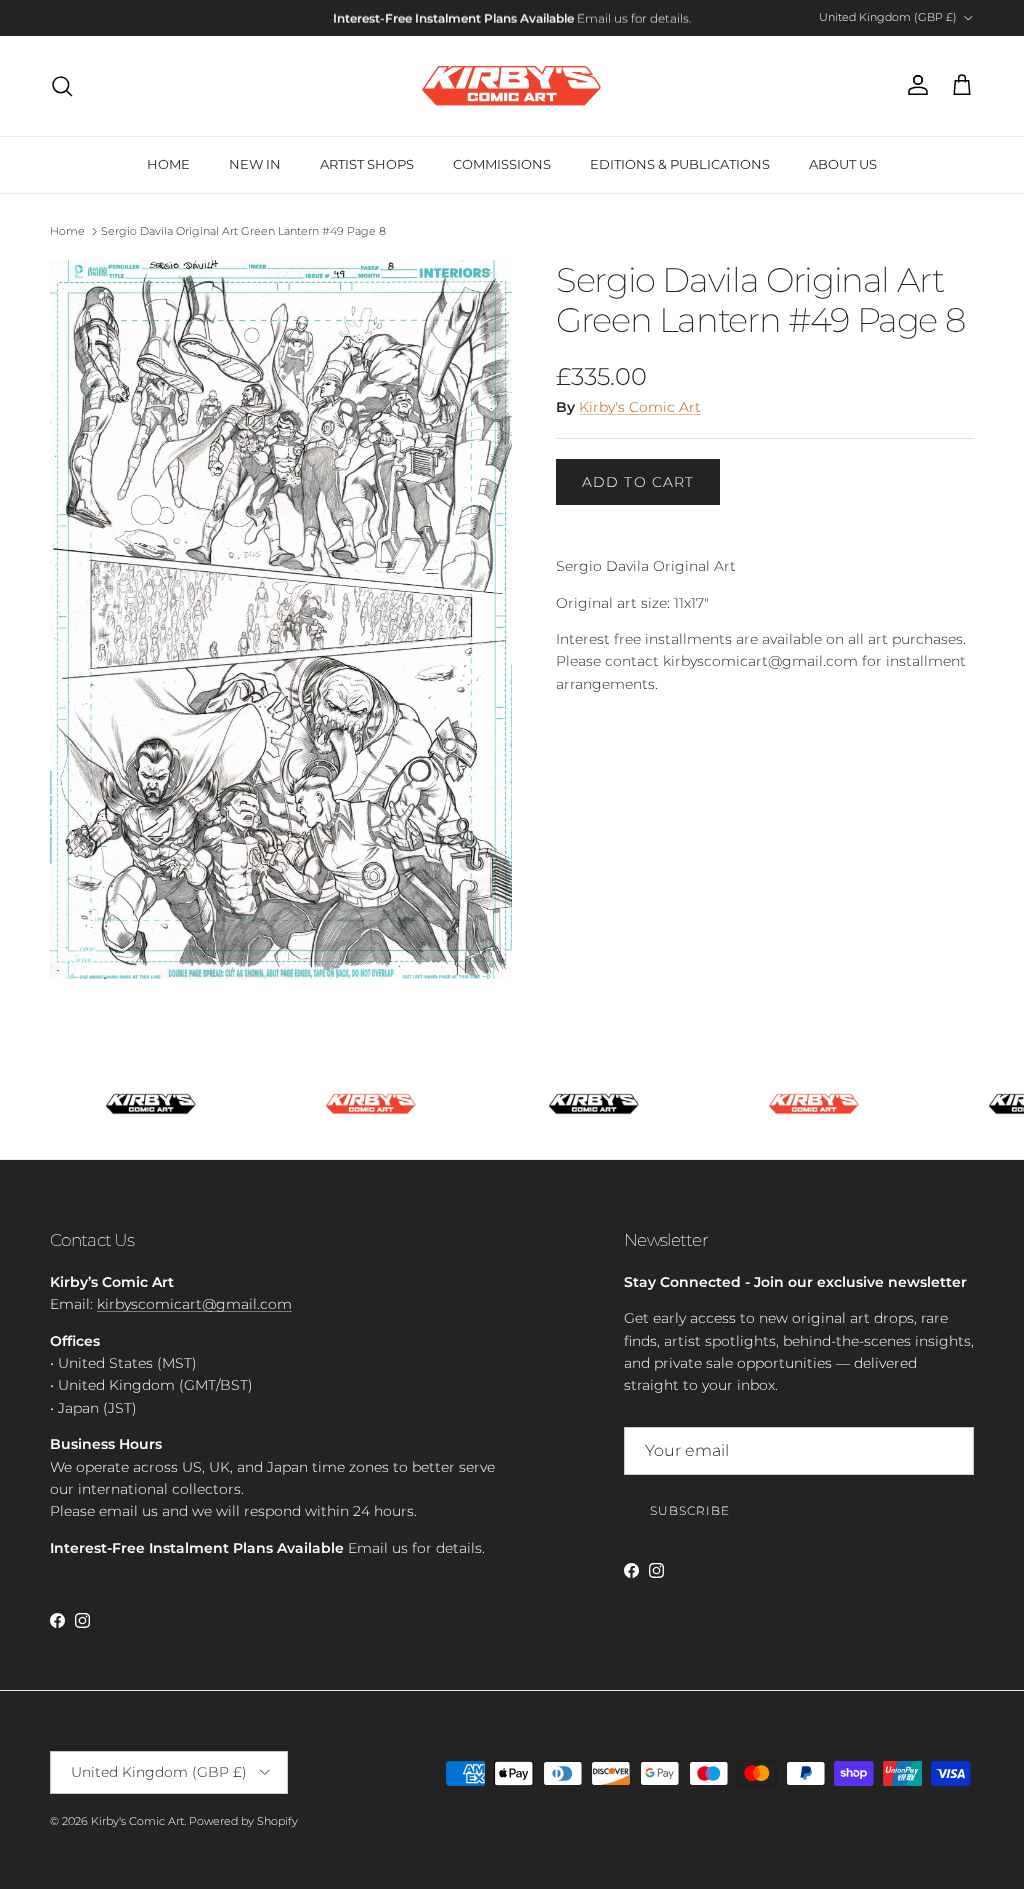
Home (67, 231)
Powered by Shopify (243, 1821)
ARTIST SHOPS (367, 164)
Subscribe (690, 1510)
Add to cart (638, 482)
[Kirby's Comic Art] (512, 86)
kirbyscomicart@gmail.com (194, 1304)
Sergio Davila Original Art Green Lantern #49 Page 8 (243, 231)
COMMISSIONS (502, 164)
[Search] (62, 86)
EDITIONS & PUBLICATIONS (680, 164)
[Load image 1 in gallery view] (281, 620)
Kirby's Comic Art (640, 407)
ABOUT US (843, 164)
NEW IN (255, 164)
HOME (168, 164)
